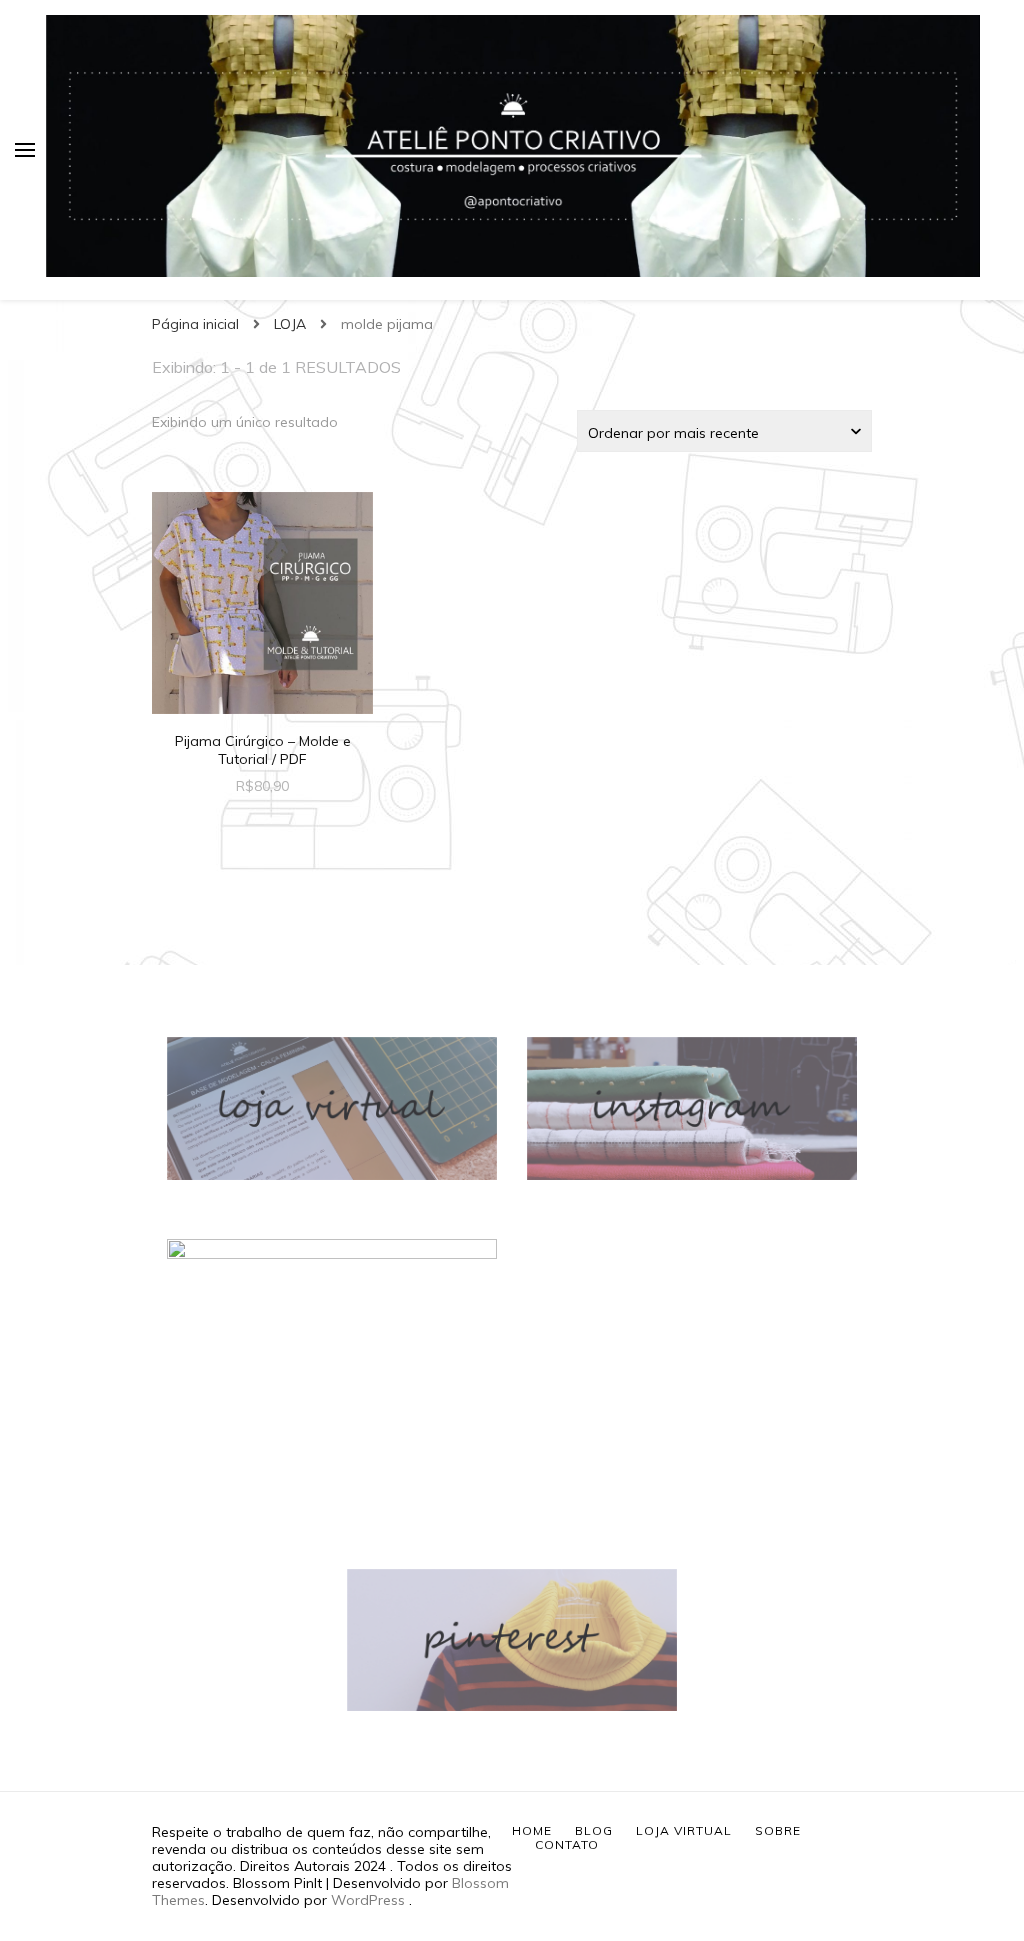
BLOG (594, 1830)
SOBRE (778, 1830)
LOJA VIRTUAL (684, 1830)
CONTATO (567, 1844)
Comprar (263, 605)
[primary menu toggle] (25, 150)
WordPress (368, 1900)
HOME (532, 1830)
